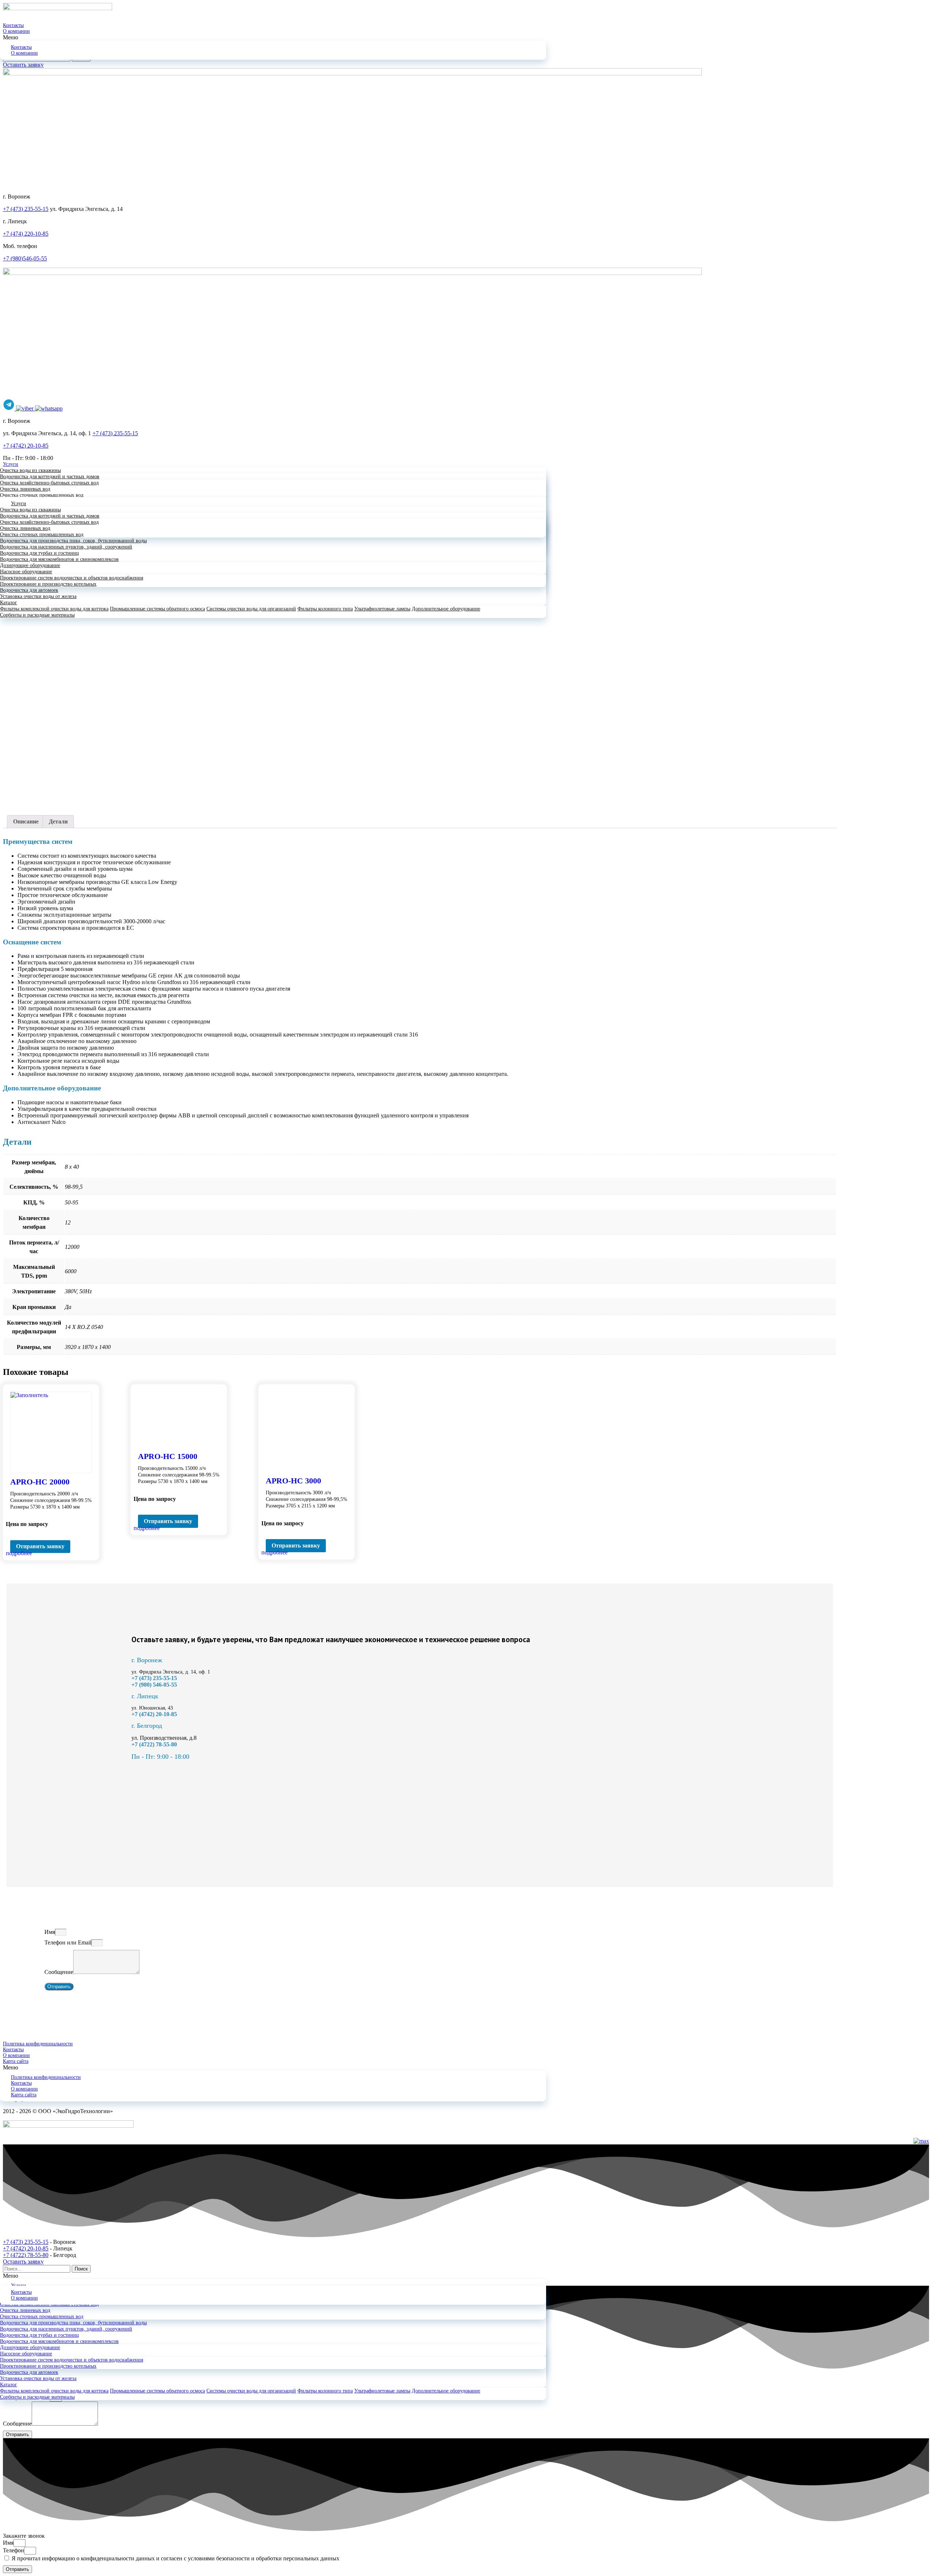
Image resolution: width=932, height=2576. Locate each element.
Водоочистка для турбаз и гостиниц (40, 553)
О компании (16, 31)
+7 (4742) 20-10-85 (26, 446)
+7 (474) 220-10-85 (26, 234)
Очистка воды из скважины (30, 470)
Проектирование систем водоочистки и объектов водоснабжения (72, 578)
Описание (26, 821)
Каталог (9, 603)
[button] (466, 38)
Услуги (11, 464)
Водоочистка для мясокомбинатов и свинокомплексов (59, 559)
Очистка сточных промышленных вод (42, 495)
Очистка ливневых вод (25, 489)
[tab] (26, 822)
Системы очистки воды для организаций (251, 609)
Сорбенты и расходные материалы (37, 615)
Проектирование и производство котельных (48, 584)
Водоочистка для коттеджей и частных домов (50, 477)
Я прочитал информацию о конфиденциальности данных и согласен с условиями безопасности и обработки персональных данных (175, 2558)
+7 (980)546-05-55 (25, 258)
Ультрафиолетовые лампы (382, 609)
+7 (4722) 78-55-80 (26, 2255)
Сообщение (59, 1972)
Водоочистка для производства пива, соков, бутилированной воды (73, 541)
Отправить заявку (40, 1546)
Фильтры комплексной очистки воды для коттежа (54, 609)
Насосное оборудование (26, 572)
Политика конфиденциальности (38, 2044)
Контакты (13, 25)
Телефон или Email (68, 1942)
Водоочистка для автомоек (29, 590)
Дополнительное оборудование (446, 609)
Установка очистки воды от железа (38, 596)
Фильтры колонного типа (325, 609)
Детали (58, 821)
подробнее (19, 1553)
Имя (50, 1932)
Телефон (13, 2550)
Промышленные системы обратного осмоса (157, 609)
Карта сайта (16, 2061)
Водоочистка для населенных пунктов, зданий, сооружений (66, 547)
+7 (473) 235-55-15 (26, 209)
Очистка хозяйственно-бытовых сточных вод (49, 483)
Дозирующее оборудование (30, 565)
